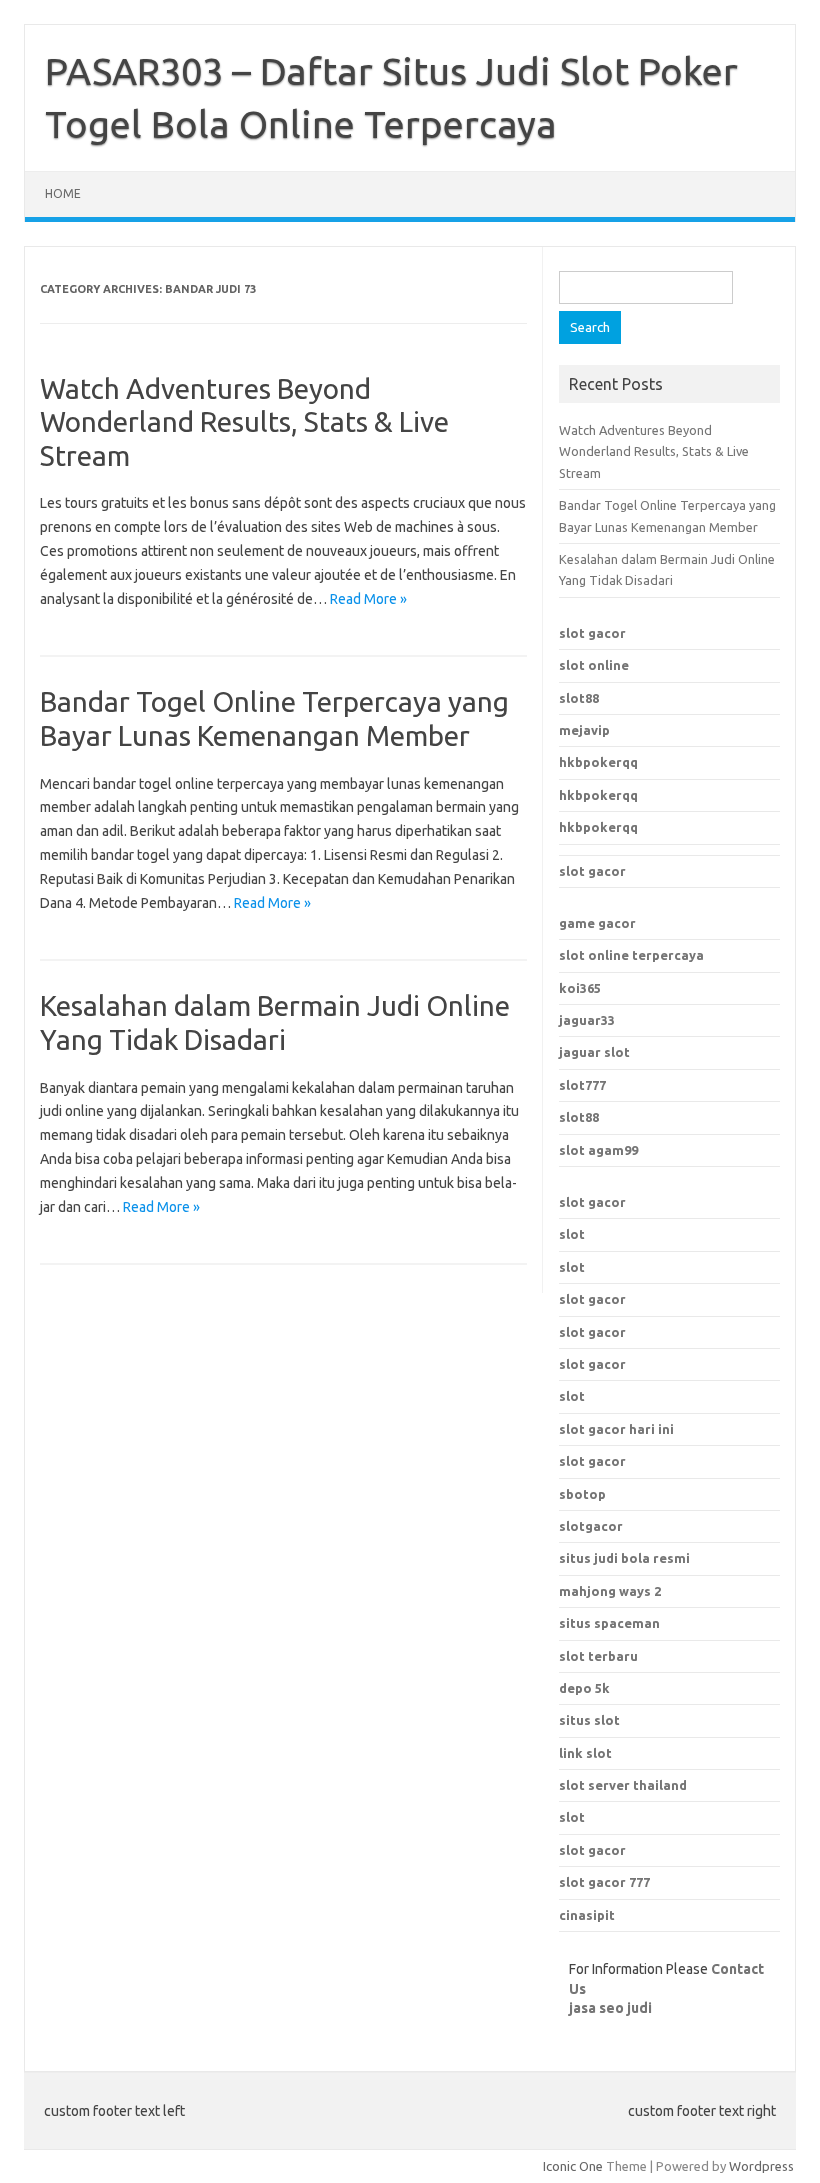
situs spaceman (609, 1623)
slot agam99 (598, 1150)
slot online (594, 665)
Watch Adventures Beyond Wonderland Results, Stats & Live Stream (244, 422)
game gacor (597, 923)
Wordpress (761, 2166)
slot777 (582, 1085)
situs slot (589, 1720)
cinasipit (587, 1915)
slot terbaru (598, 1656)
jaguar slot (594, 1052)
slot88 (579, 698)
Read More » (368, 599)
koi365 (580, 988)
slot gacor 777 (604, 1882)
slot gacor (592, 633)
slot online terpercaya (631, 955)
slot (572, 1234)
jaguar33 (587, 1020)
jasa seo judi (610, 2008)
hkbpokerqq (598, 762)
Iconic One (573, 2166)
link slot (585, 1753)
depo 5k (584, 1688)
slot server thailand (623, 1785)
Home (63, 193)
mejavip (584, 730)
